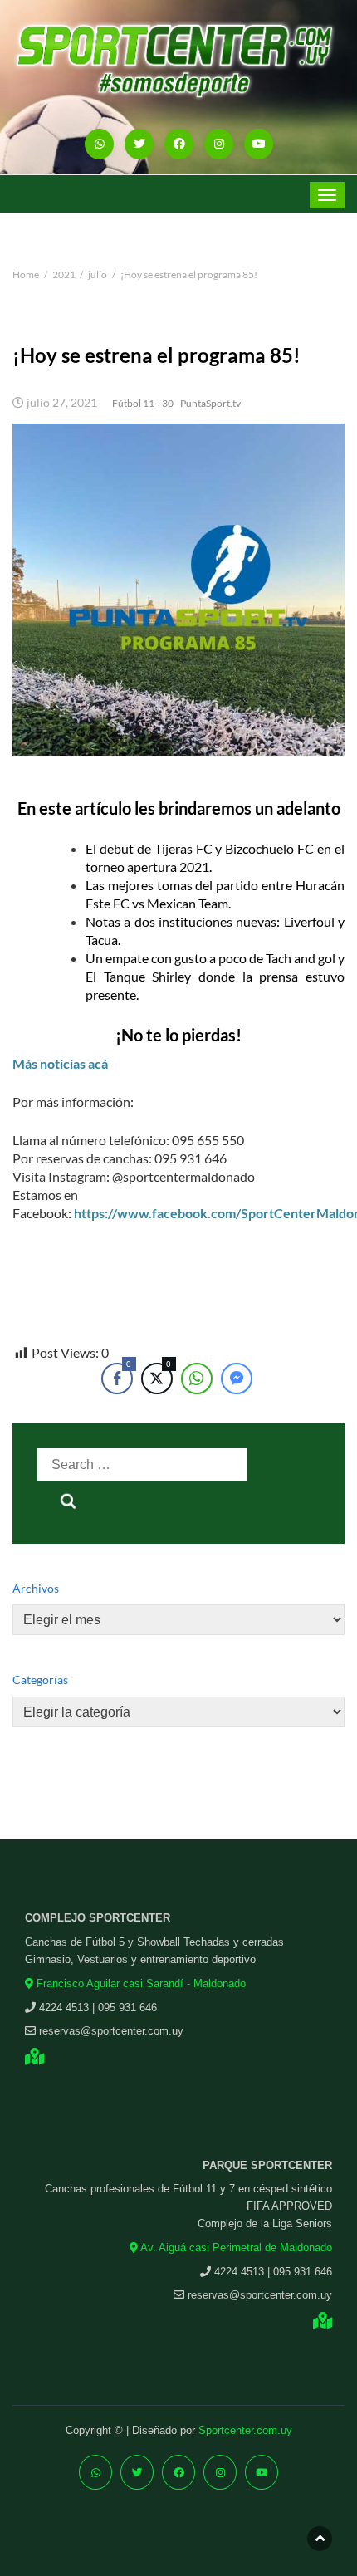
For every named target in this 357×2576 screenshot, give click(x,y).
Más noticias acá (60, 1063)
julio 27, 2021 (62, 403)
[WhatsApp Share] (197, 1379)
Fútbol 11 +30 (143, 403)
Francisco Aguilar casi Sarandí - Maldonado (139, 1983)
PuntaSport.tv (210, 403)
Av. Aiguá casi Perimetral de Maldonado (235, 2248)
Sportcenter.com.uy (245, 2430)
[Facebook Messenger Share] (237, 1379)
